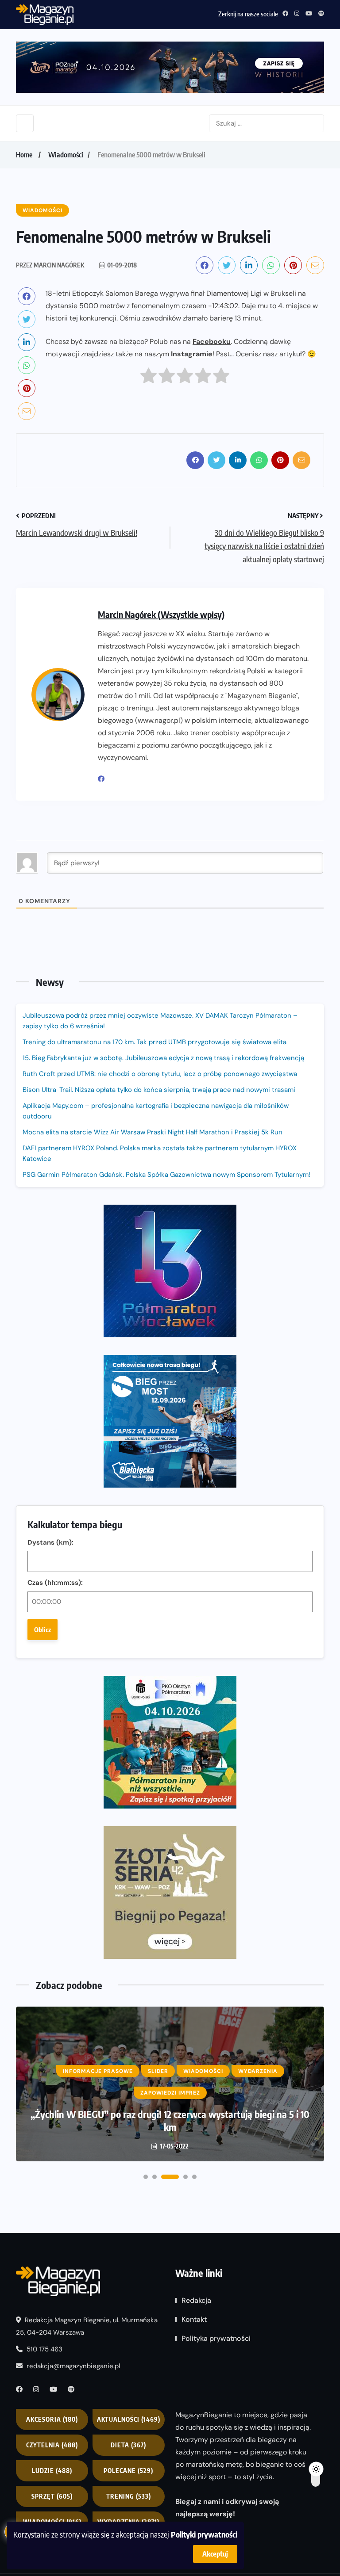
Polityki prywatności (204, 2534)
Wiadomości (66, 155)
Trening (129, 2496)
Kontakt (194, 2319)
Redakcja (196, 2300)
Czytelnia (52, 2445)
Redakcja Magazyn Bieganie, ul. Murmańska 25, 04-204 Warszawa (87, 2326)
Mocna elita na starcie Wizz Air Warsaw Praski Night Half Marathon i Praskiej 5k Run (153, 1132)
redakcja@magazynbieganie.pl (73, 2366)
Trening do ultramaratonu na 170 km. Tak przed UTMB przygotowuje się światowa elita (155, 1042)
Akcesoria (52, 2419)
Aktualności (129, 2419)
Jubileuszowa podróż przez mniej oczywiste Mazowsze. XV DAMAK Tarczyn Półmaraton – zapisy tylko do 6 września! (160, 1021)
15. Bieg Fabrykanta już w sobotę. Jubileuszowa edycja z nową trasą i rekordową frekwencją (163, 1058)
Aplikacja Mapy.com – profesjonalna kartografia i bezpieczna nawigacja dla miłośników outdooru (156, 1111)
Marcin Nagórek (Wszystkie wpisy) (161, 614)
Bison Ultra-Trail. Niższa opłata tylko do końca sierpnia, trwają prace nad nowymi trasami (159, 1090)
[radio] (149, 378)
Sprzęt (52, 2496)
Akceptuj (215, 2554)
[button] (146, 2177)
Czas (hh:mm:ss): (55, 1583)
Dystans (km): (50, 1542)
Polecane (128, 2471)
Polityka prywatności (216, 2338)
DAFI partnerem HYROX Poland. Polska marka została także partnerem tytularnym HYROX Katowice (160, 1153)
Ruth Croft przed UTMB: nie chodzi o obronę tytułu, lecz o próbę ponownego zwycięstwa (160, 1074)
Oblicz (42, 1630)
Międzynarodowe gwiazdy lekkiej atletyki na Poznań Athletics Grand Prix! (170, 2120)
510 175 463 (44, 2349)
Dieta (128, 2445)
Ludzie (52, 2471)
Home (24, 155)
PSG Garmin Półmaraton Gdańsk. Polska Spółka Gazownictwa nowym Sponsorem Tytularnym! (166, 1175)
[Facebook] (104, 779)
